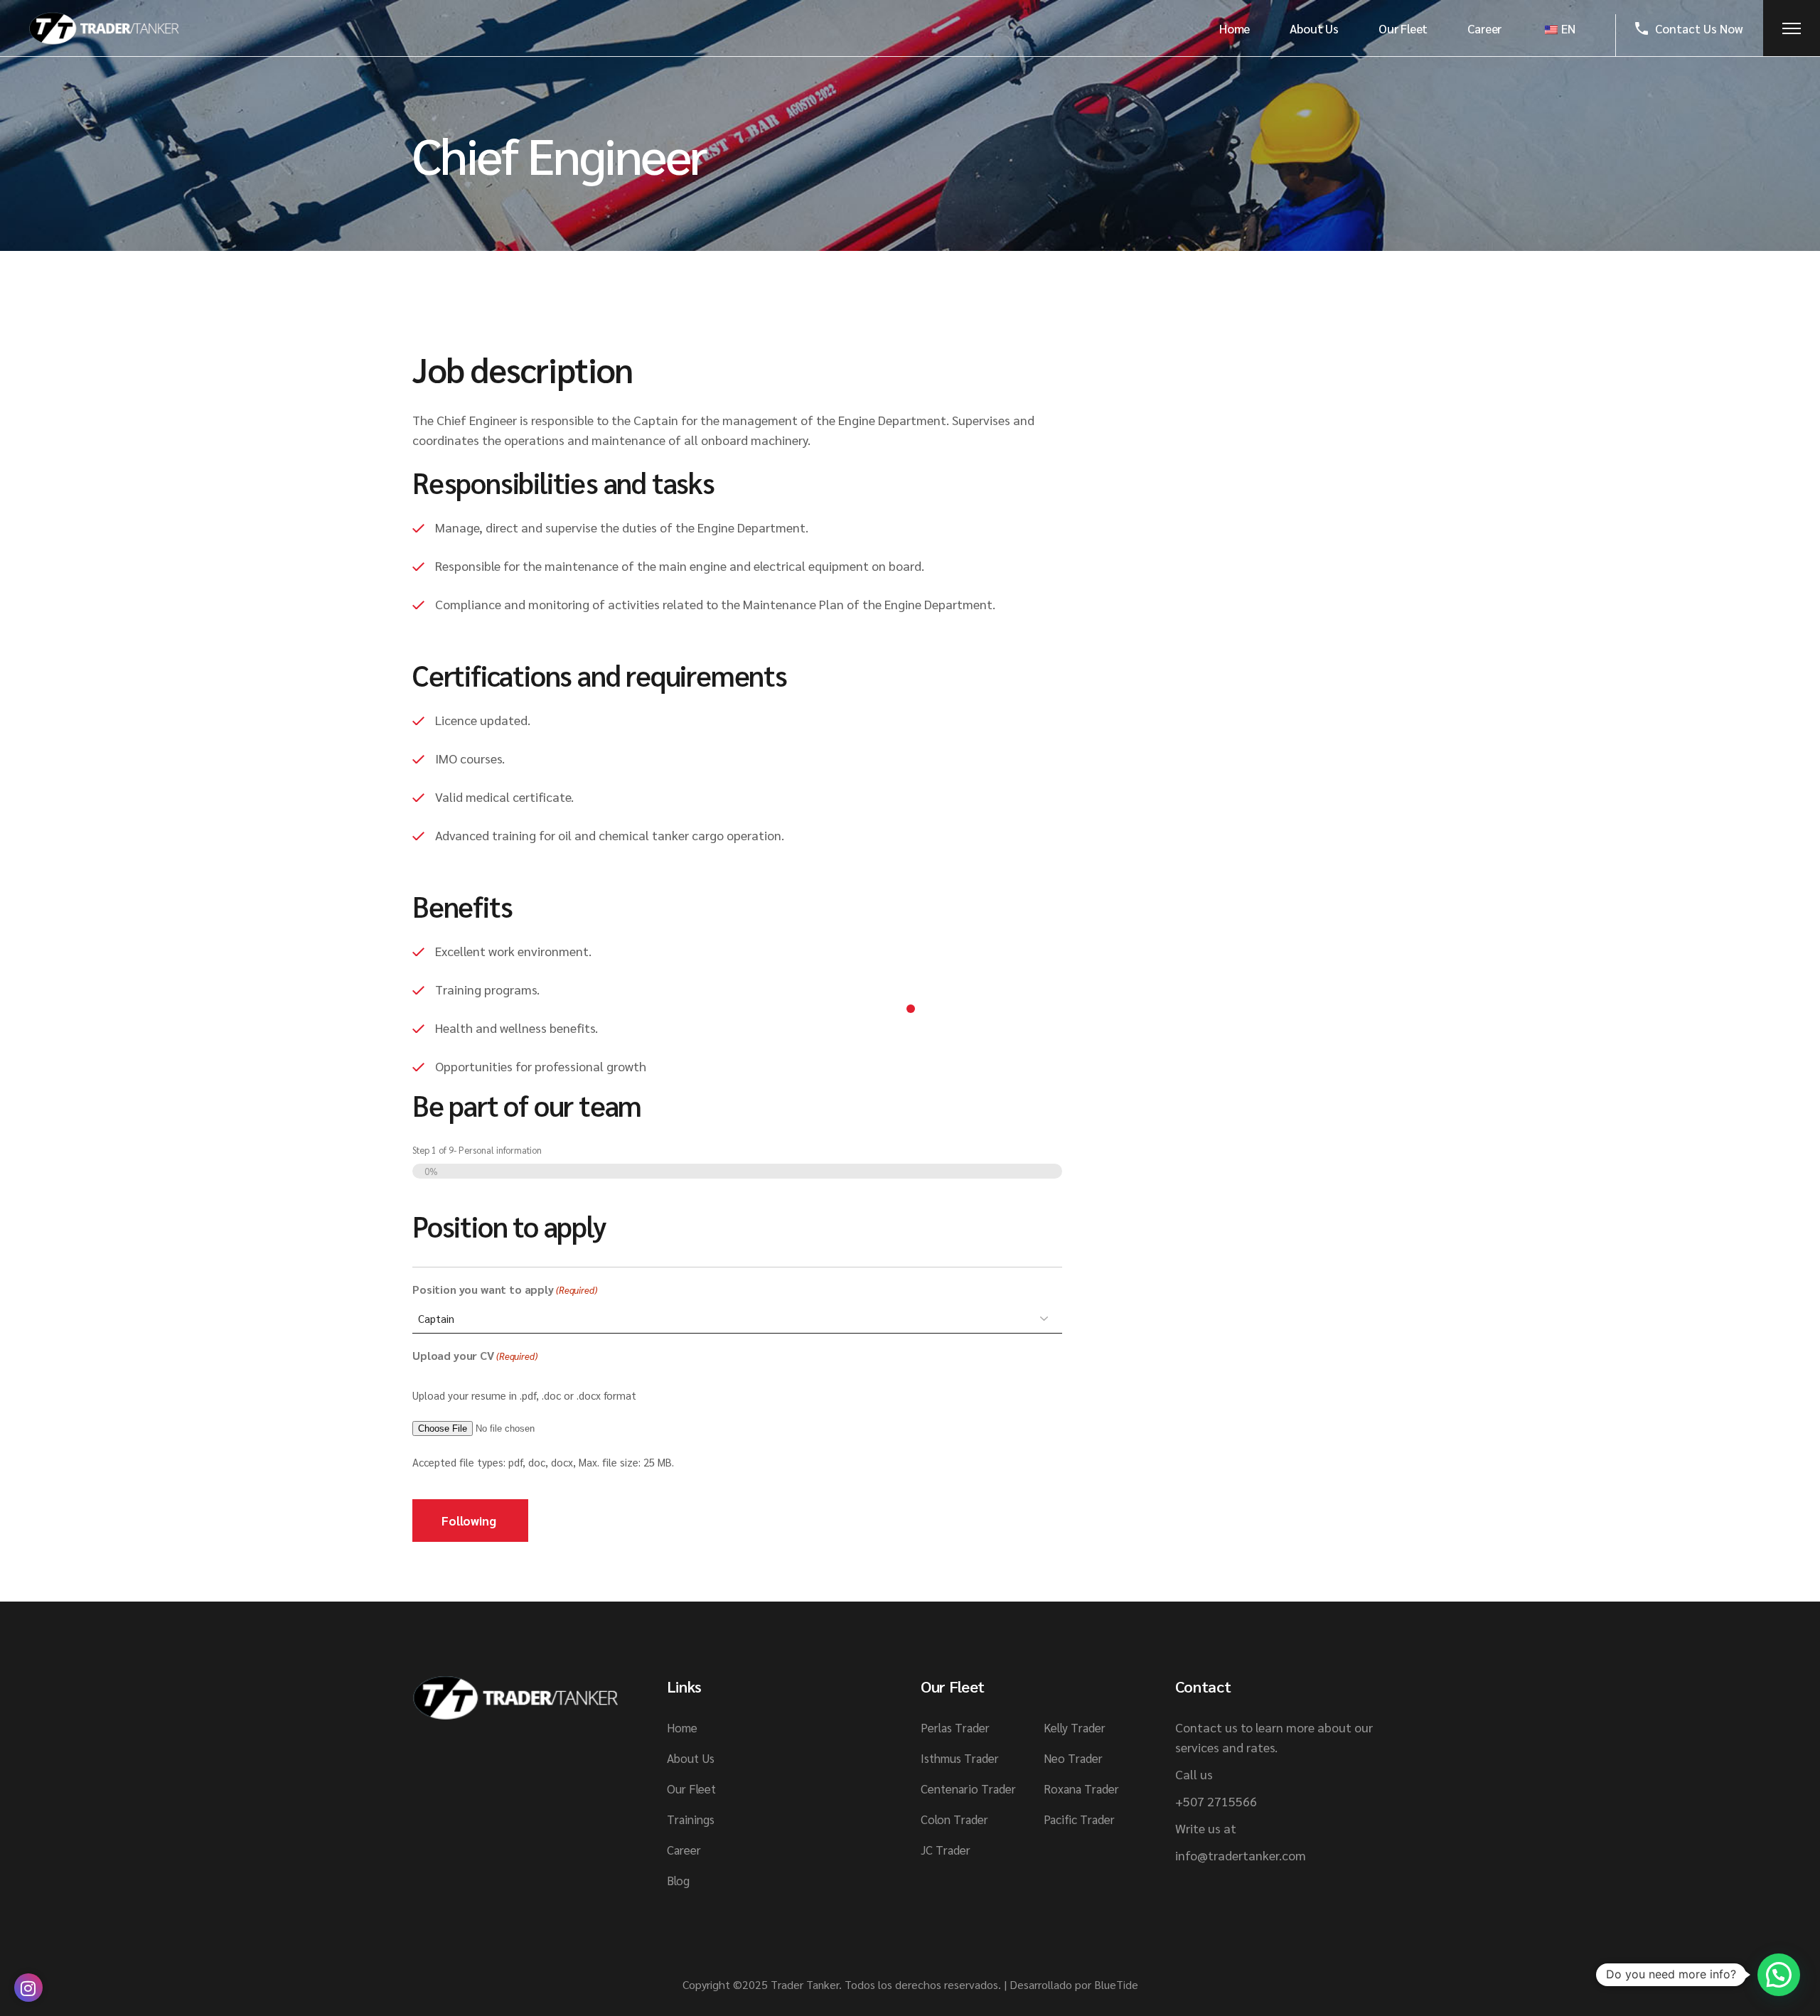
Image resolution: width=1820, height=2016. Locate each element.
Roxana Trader (1081, 1789)
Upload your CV (475, 1355)
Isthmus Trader (960, 1758)
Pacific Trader (1079, 1819)
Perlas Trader (955, 1727)
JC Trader (946, 1850)
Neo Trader (1073, 1758)
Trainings (691, 1819)
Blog (678, 1880)
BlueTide (1116, 1984)
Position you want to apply (505, 1289)
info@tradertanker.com (1241, 1855)
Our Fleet (691, 1789)
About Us (691, 1758)
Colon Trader (954, 1819)
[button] (1779, 1975)
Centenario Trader (968, 1789)
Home (682, 1727)
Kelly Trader (1075, 1727)
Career (684, 1850)
